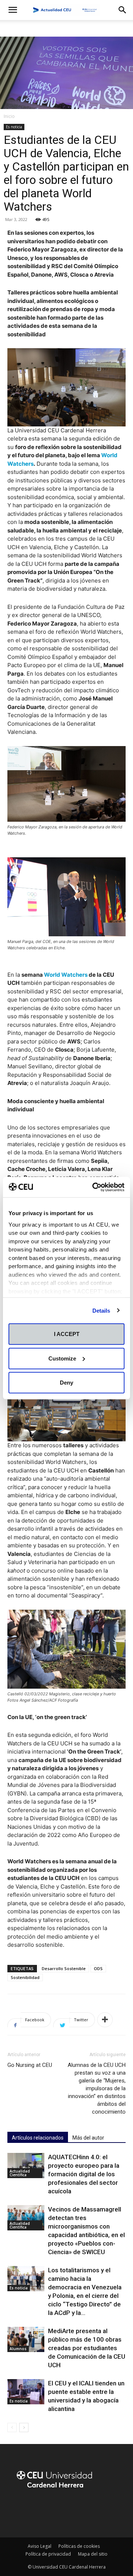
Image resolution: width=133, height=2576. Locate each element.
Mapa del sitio (93, 2554)
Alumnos (18, 2349)
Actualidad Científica (20, 2173)
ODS (98, 1968)
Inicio (9, 116)
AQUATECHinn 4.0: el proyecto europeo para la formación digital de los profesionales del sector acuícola (84, 2174)
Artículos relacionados (38, 2138)
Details (101, 1310)
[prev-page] (12, 2427)
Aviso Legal (40, 2546)
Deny (66, 1383)
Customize (62, 1358)
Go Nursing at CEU (30, 2065)
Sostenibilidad (25, 1977)
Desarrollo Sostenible (64, 1968)
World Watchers (66, 975)
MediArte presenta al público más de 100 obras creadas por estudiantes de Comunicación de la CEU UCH (87, 2348)
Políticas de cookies (79, 2546)
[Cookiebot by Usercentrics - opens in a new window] (94, 1187)
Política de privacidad (48, 2554)
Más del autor (88, 2138)
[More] (105, 2020)
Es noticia (14, 127)
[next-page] (24, 2427)
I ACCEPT (67, 1334)
